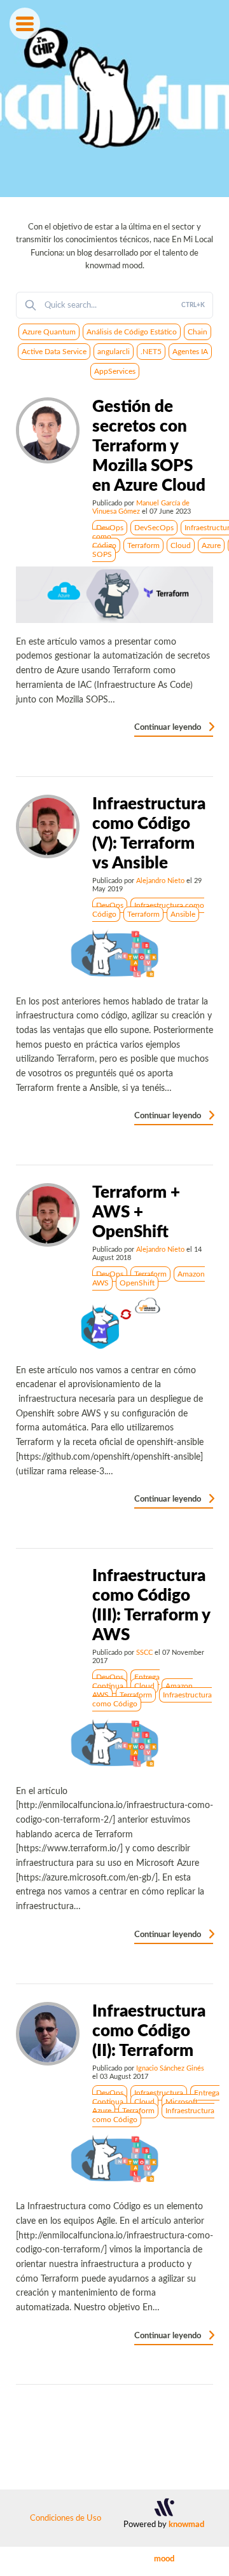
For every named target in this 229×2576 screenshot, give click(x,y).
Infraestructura (159, 2093)
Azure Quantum (49, 332)
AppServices (115, 371)
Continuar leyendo (169, 727)
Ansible (183, 914)
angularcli (114, 352)
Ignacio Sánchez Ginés (170, 2068)
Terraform (143, 545)
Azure (211, 545)
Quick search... (125, 305)
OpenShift (137, 1283)
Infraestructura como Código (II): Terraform (149, 2031)
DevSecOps (154, 528)
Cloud (181, 545)
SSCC (144, 1653)
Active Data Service (54, 352)
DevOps (110, 528)
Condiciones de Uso (66, 2518)
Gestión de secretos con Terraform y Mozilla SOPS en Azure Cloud (149, 446)
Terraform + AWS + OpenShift (136, 1212)
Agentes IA (190, 352)
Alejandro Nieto (160, 881)
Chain (198, 332)
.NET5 (151, 352)
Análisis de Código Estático (132, 332)
